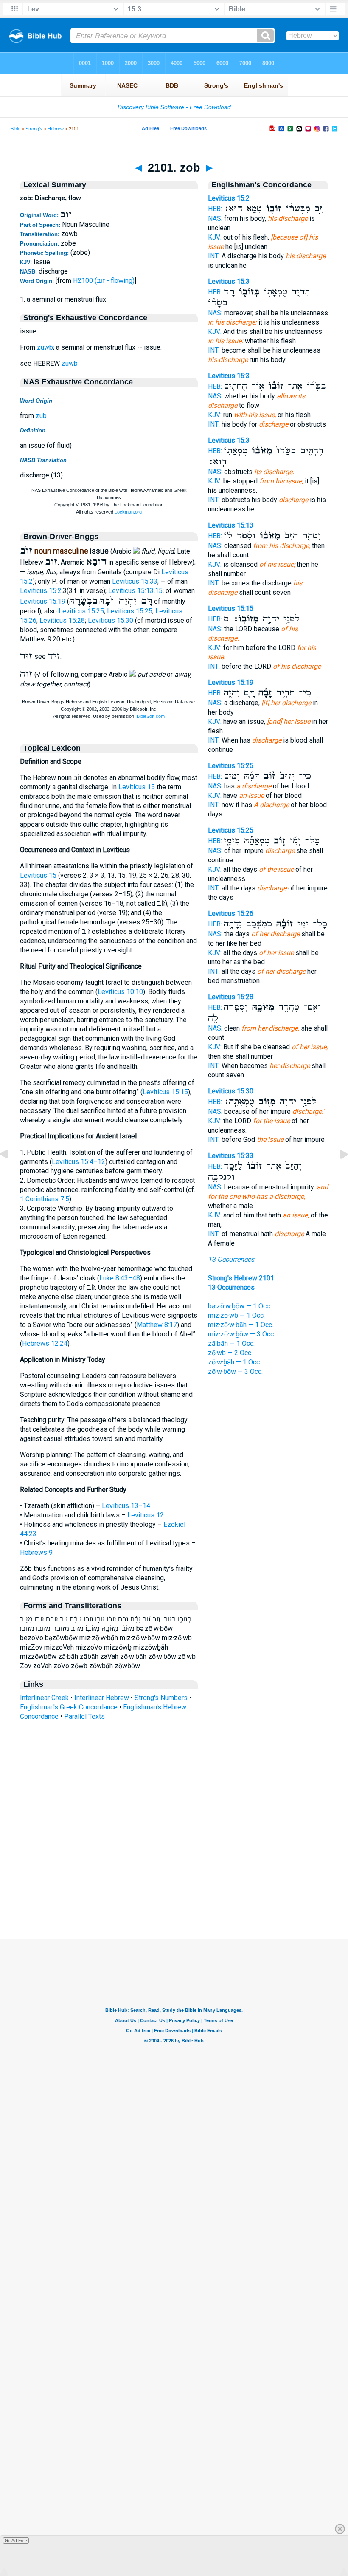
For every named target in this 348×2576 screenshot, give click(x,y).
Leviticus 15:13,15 (135, 591)
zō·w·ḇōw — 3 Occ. (235, 1371)
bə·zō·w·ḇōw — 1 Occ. (240, 1306)
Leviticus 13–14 (126, 1506)
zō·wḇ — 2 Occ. (230, 1353)
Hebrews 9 (36, 1552)
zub (41, 416)
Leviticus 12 (146, 1515)
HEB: (215, 209)
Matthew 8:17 (157, 1325)
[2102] (337, 1174)
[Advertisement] (174, 1887)
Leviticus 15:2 (41, 591)
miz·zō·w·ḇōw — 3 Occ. (241, 1334)
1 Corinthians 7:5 (45, 1199)
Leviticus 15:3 (229, 281)
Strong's (34, 129)
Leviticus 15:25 (81, 611)
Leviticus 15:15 (165, 1092)
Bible (15, 129)
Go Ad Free (16, 2541)
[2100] (11, 1174)
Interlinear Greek (44, 1698)
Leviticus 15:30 (111, 620)
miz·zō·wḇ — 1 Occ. (236, 1315)
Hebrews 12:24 (45, 1343)
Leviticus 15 (137, 787)
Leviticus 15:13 (231, 525)
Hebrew (56, 129)
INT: (214, 256)
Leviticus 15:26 (231, 914)
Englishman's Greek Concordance (69, 1707)
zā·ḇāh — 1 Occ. (231, 1343)
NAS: (215, 219)
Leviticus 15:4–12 (79, 1162)
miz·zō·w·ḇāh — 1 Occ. (241, 1325)
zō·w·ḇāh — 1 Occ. (234, 1362)
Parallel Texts (84, 1716)
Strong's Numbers (161, 1698)
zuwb (45, 347)
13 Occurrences (231, 1259)
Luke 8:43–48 (120, 1278)
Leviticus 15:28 (62, 620)
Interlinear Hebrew (102, 1698)
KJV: (215, 237)
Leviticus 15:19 (43, 601)
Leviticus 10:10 (120, 992)
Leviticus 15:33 (135, 581)
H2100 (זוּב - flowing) (104, 281)
